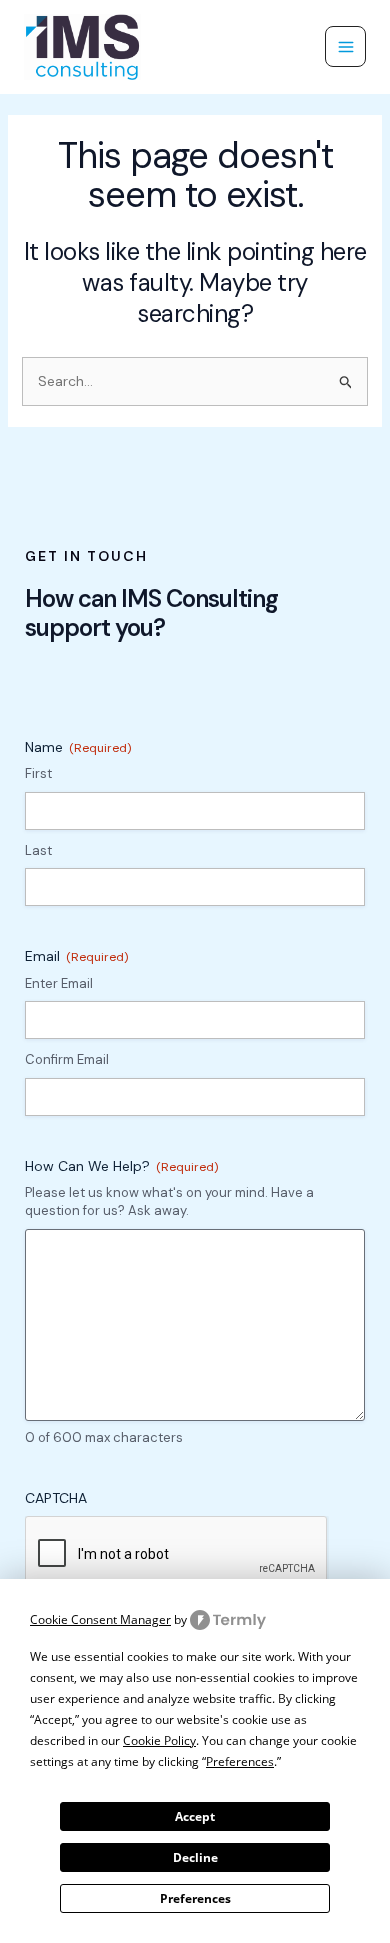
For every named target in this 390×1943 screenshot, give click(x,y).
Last (38, 850)
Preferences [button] (240, 1761)
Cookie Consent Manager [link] (100, 1619)
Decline (195, 1857)
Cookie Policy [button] (159, 1740)
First (38, 773)
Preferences (195, 1898)
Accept (195, 1816)
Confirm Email (67, 1059)
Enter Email (59, 983)
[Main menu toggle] (345, 46)
